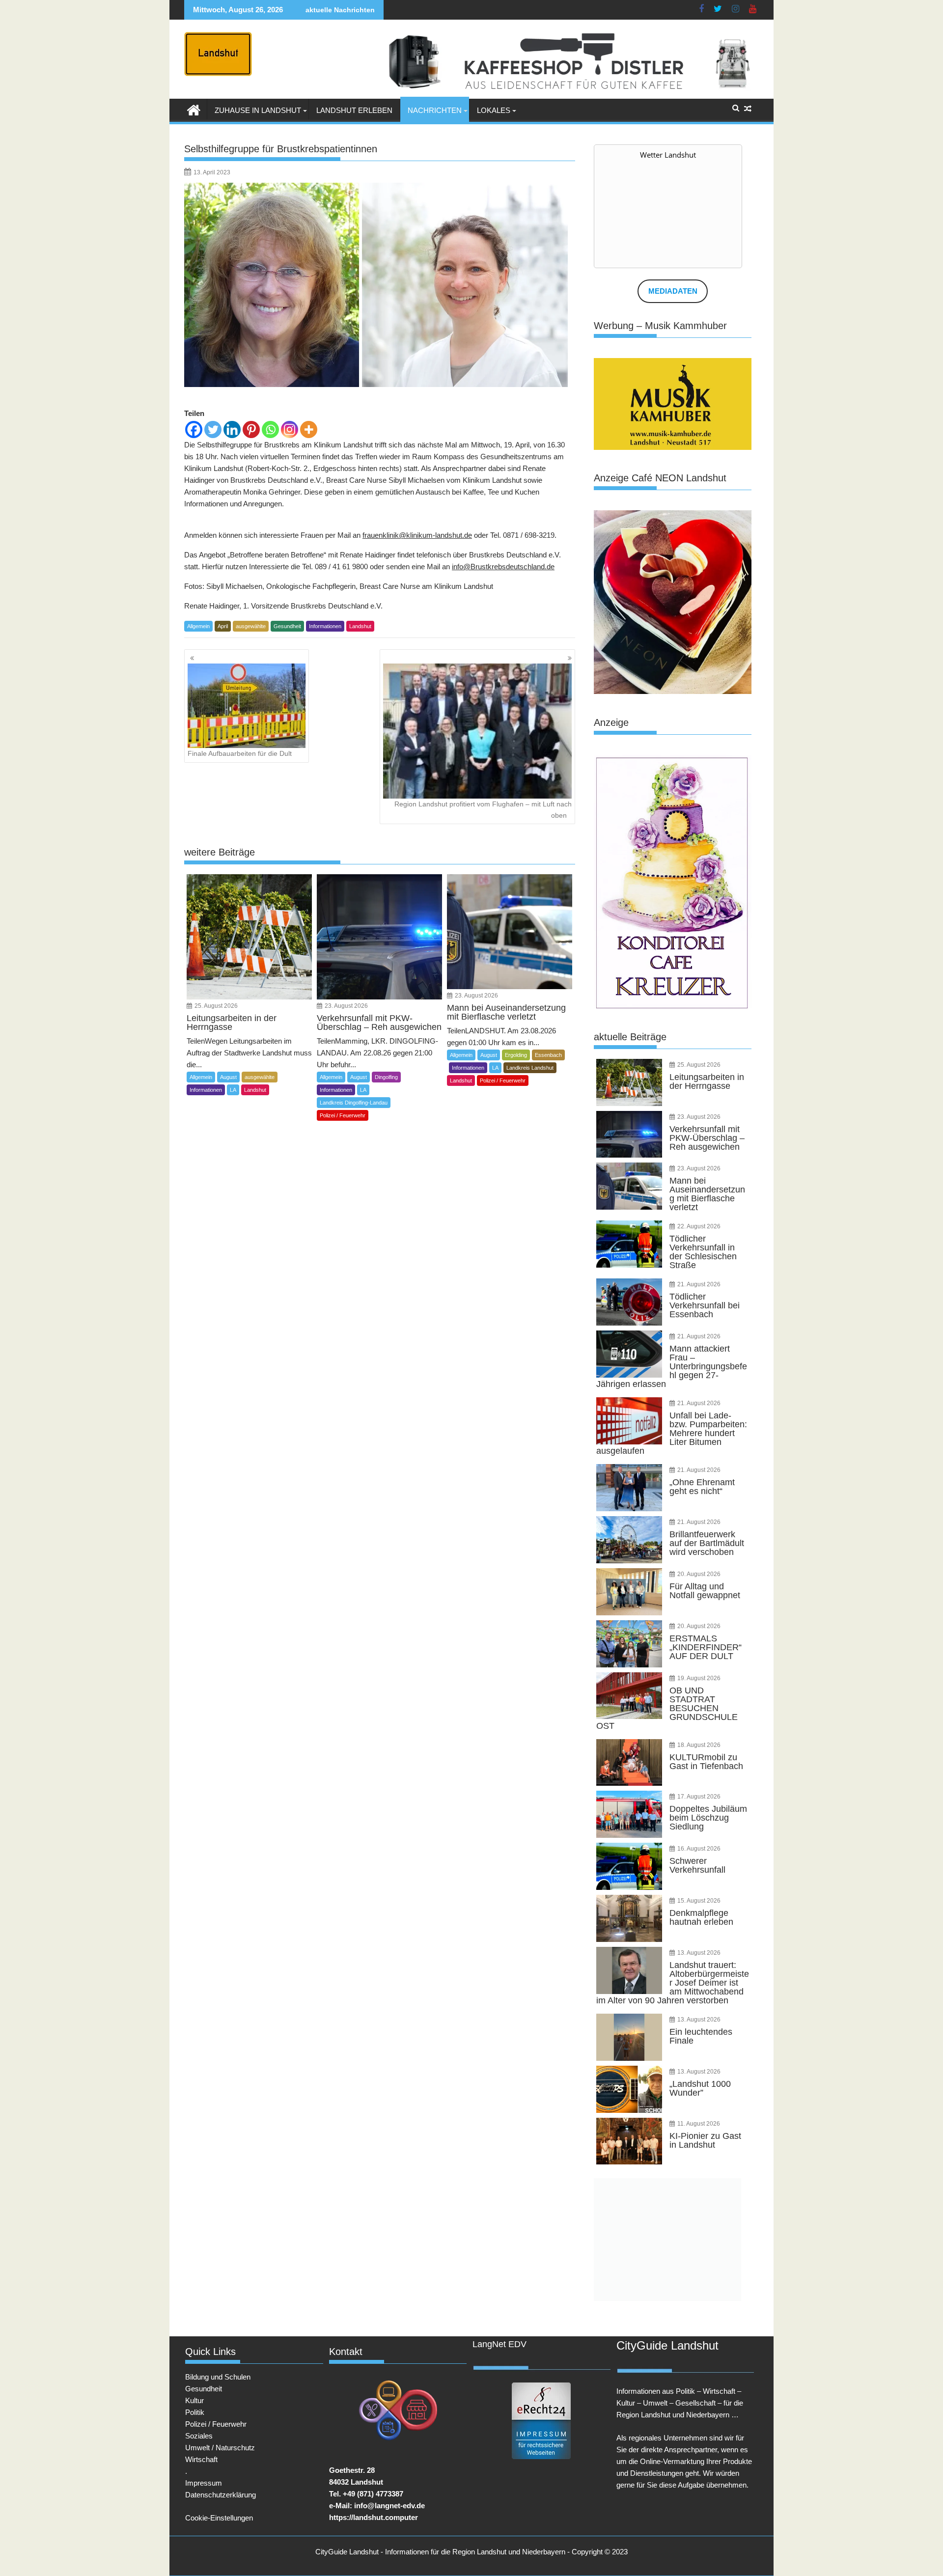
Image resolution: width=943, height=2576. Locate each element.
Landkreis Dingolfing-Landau (354, 1103)
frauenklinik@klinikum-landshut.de (417, 535)
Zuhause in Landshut (258, 110)
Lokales (494, 110)
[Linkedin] (232, 429)
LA (233, 1090)
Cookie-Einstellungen (219, 2518)
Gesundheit (287, 626)
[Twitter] (213, 429)
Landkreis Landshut (530, 1068)
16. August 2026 (699, 1849)
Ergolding (516, 1055)
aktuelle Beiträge (630, 1037)
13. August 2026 (699, 1953)
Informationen (325, 626)
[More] (309, 429)
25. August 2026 (216, 1006)
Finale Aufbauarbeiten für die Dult (240, 753)
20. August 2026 (699, 1574)
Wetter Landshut (668, 155)
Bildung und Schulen (218, 2377)
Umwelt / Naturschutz (220, 2448)
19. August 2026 (699, 1678)
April (223, 626)
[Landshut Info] (194, 109)
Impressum (204, 2483)
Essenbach (548, 1055)
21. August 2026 (699, 1284)
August (228, 1077)
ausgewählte (251, 626)
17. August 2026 (699, 1797)
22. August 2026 (699, 1226)
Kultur (194, 2400)
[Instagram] (290, 429)
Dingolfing (386, 1077)
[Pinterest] (251, 429)
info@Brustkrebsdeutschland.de (503, 567)
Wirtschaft (201, 2459)
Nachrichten (435, 110)
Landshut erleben (354, 110)
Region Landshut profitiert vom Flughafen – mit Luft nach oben (483, 809)
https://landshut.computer (374, 2517)
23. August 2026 (346, 1006)
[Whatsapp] (270, 429)
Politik (195, 2412)
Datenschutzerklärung (221, 2495)
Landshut (360, 626)
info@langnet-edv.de (389, 2506)
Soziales (199, 2436)
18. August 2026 (699, 1745)
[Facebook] (194, 429)
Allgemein (198, 626)
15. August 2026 (699, 1901)
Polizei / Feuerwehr (343, 1115)
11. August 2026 (699, 2124)
